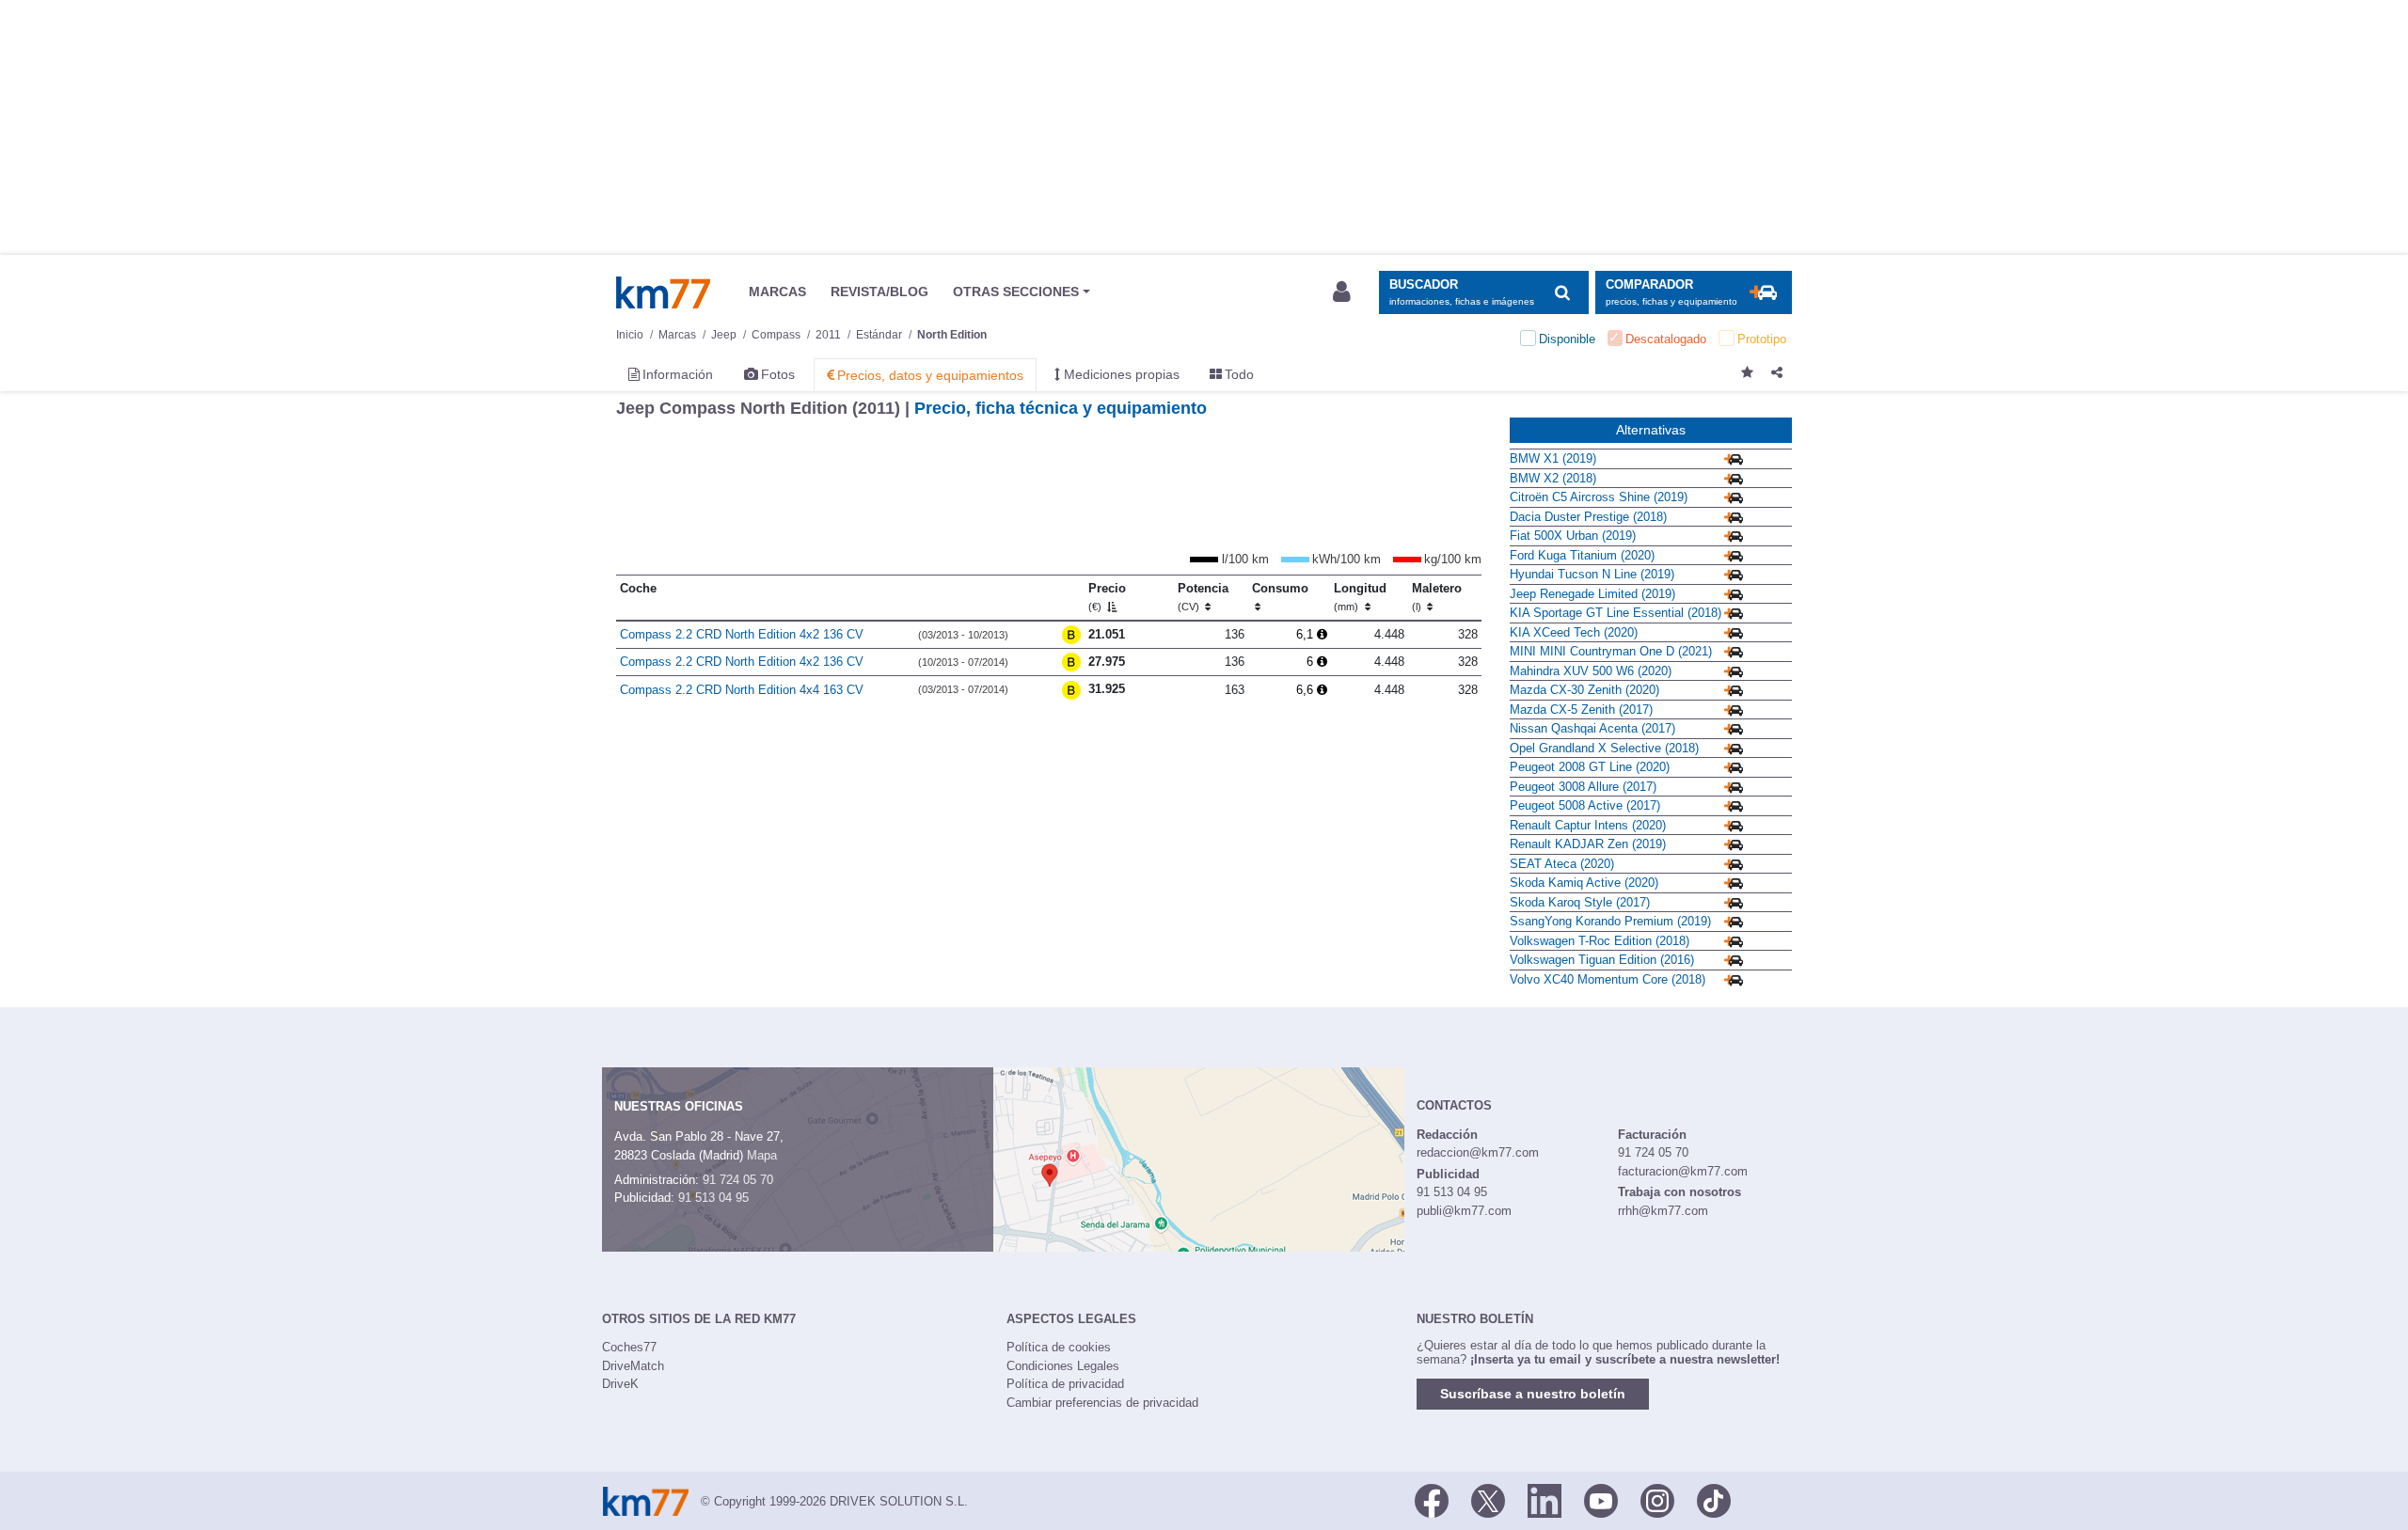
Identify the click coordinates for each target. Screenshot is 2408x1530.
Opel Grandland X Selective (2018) (1604, 748)
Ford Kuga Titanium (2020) (1582, 555)
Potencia (1203, 597)
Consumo (1280, 588)
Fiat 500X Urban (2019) (1573, 536)
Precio (1107, 597)
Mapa (762, 1155)
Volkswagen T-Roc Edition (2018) (1600, 941)
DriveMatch (633, 1366)
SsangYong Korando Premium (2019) (1610, 921)
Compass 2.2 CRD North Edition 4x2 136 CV (742, 634)
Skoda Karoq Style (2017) (1580, 902)
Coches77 (629, 1347)
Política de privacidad (1065, 1384)
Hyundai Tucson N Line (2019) (1592, 574)
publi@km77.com (1464, 1211)
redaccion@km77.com (1478, 1152)
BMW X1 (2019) (1553, 458)
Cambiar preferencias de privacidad (1102, 1403)
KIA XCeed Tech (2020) (1574, 632)
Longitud (1360, 597)
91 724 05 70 (738, 1180)
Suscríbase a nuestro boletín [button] (1533, 1394)
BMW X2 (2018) (1553, 478)
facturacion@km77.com (1683, 1171)
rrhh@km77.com (1663, 1211)
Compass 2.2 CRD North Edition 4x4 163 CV (742, 690)
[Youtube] (1601, 1500)
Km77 (663, 292)
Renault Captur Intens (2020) (1588, 825)
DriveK (620, 1384)
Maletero (1437, 597)
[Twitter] (1488, 1500)
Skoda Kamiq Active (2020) (1584, 883)
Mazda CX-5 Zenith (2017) (1581, 710)
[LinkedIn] (1545, 1500)
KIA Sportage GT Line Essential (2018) (1616, 613)
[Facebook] (1432, 1500)
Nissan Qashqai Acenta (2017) (1592, 728)
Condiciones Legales (1063, 1366)
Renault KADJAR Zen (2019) (1588, 844)
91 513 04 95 (713, 1198)
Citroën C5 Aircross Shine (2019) (1599, 497)
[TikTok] (1714, 1500)
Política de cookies (1059, 1347)
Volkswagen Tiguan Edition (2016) (1602, 960)
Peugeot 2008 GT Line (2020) (1590, 767)
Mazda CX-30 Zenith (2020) (1584, 690)
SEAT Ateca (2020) (1562, 864)
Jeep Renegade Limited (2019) (1592, 594)
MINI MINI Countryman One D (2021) (1611, 651)
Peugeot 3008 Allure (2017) (1583, 787)
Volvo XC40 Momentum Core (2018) (1608, 979)
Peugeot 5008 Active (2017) (1585, 805)
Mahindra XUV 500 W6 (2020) (1591, 671)
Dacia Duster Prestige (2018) (1588, 517)
